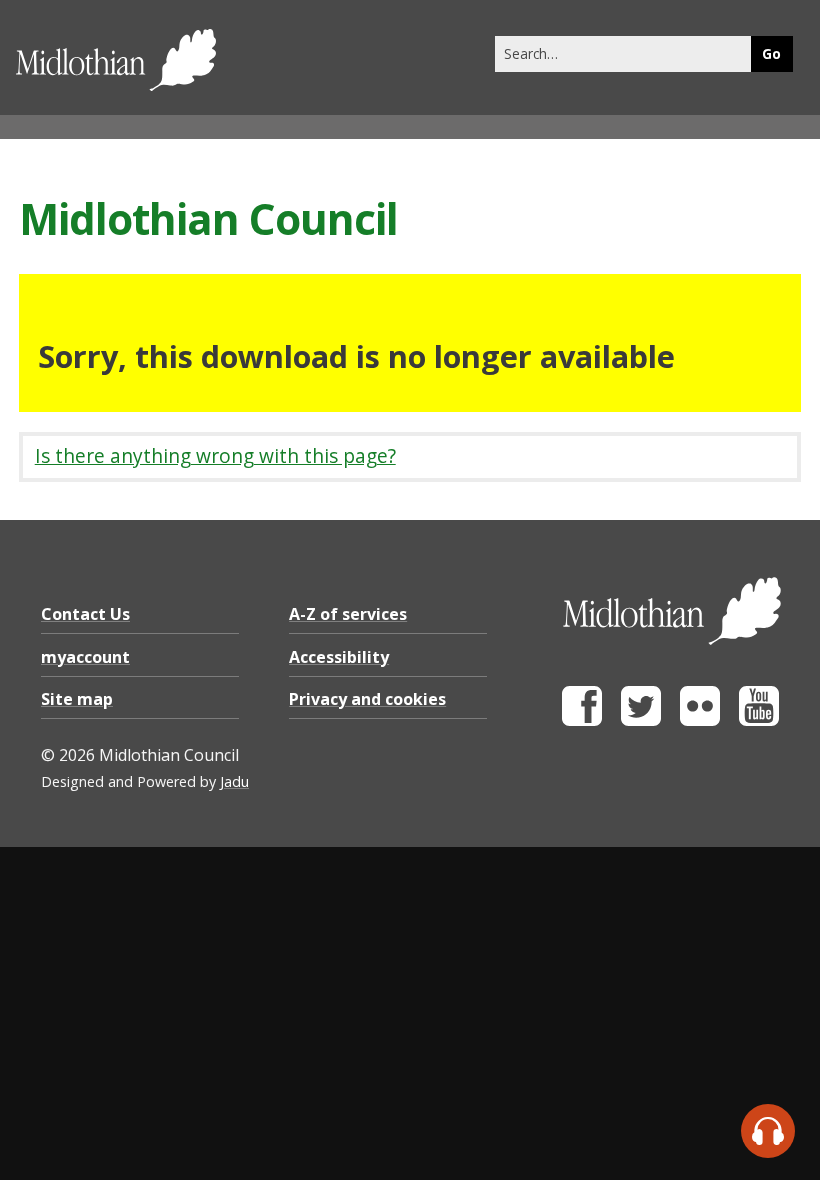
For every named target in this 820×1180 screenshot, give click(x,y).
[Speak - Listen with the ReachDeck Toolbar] (768, 1131)
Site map (77, 699)
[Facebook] (582, 720)
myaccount (85, 657)
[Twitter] (641, 720)
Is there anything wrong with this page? (215, 455)
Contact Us (85, 614)
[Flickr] (700, 720)
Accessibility (339, 657)
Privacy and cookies (367, 699)
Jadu (234, 781)
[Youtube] (759, 720)
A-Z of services (348, 614)
